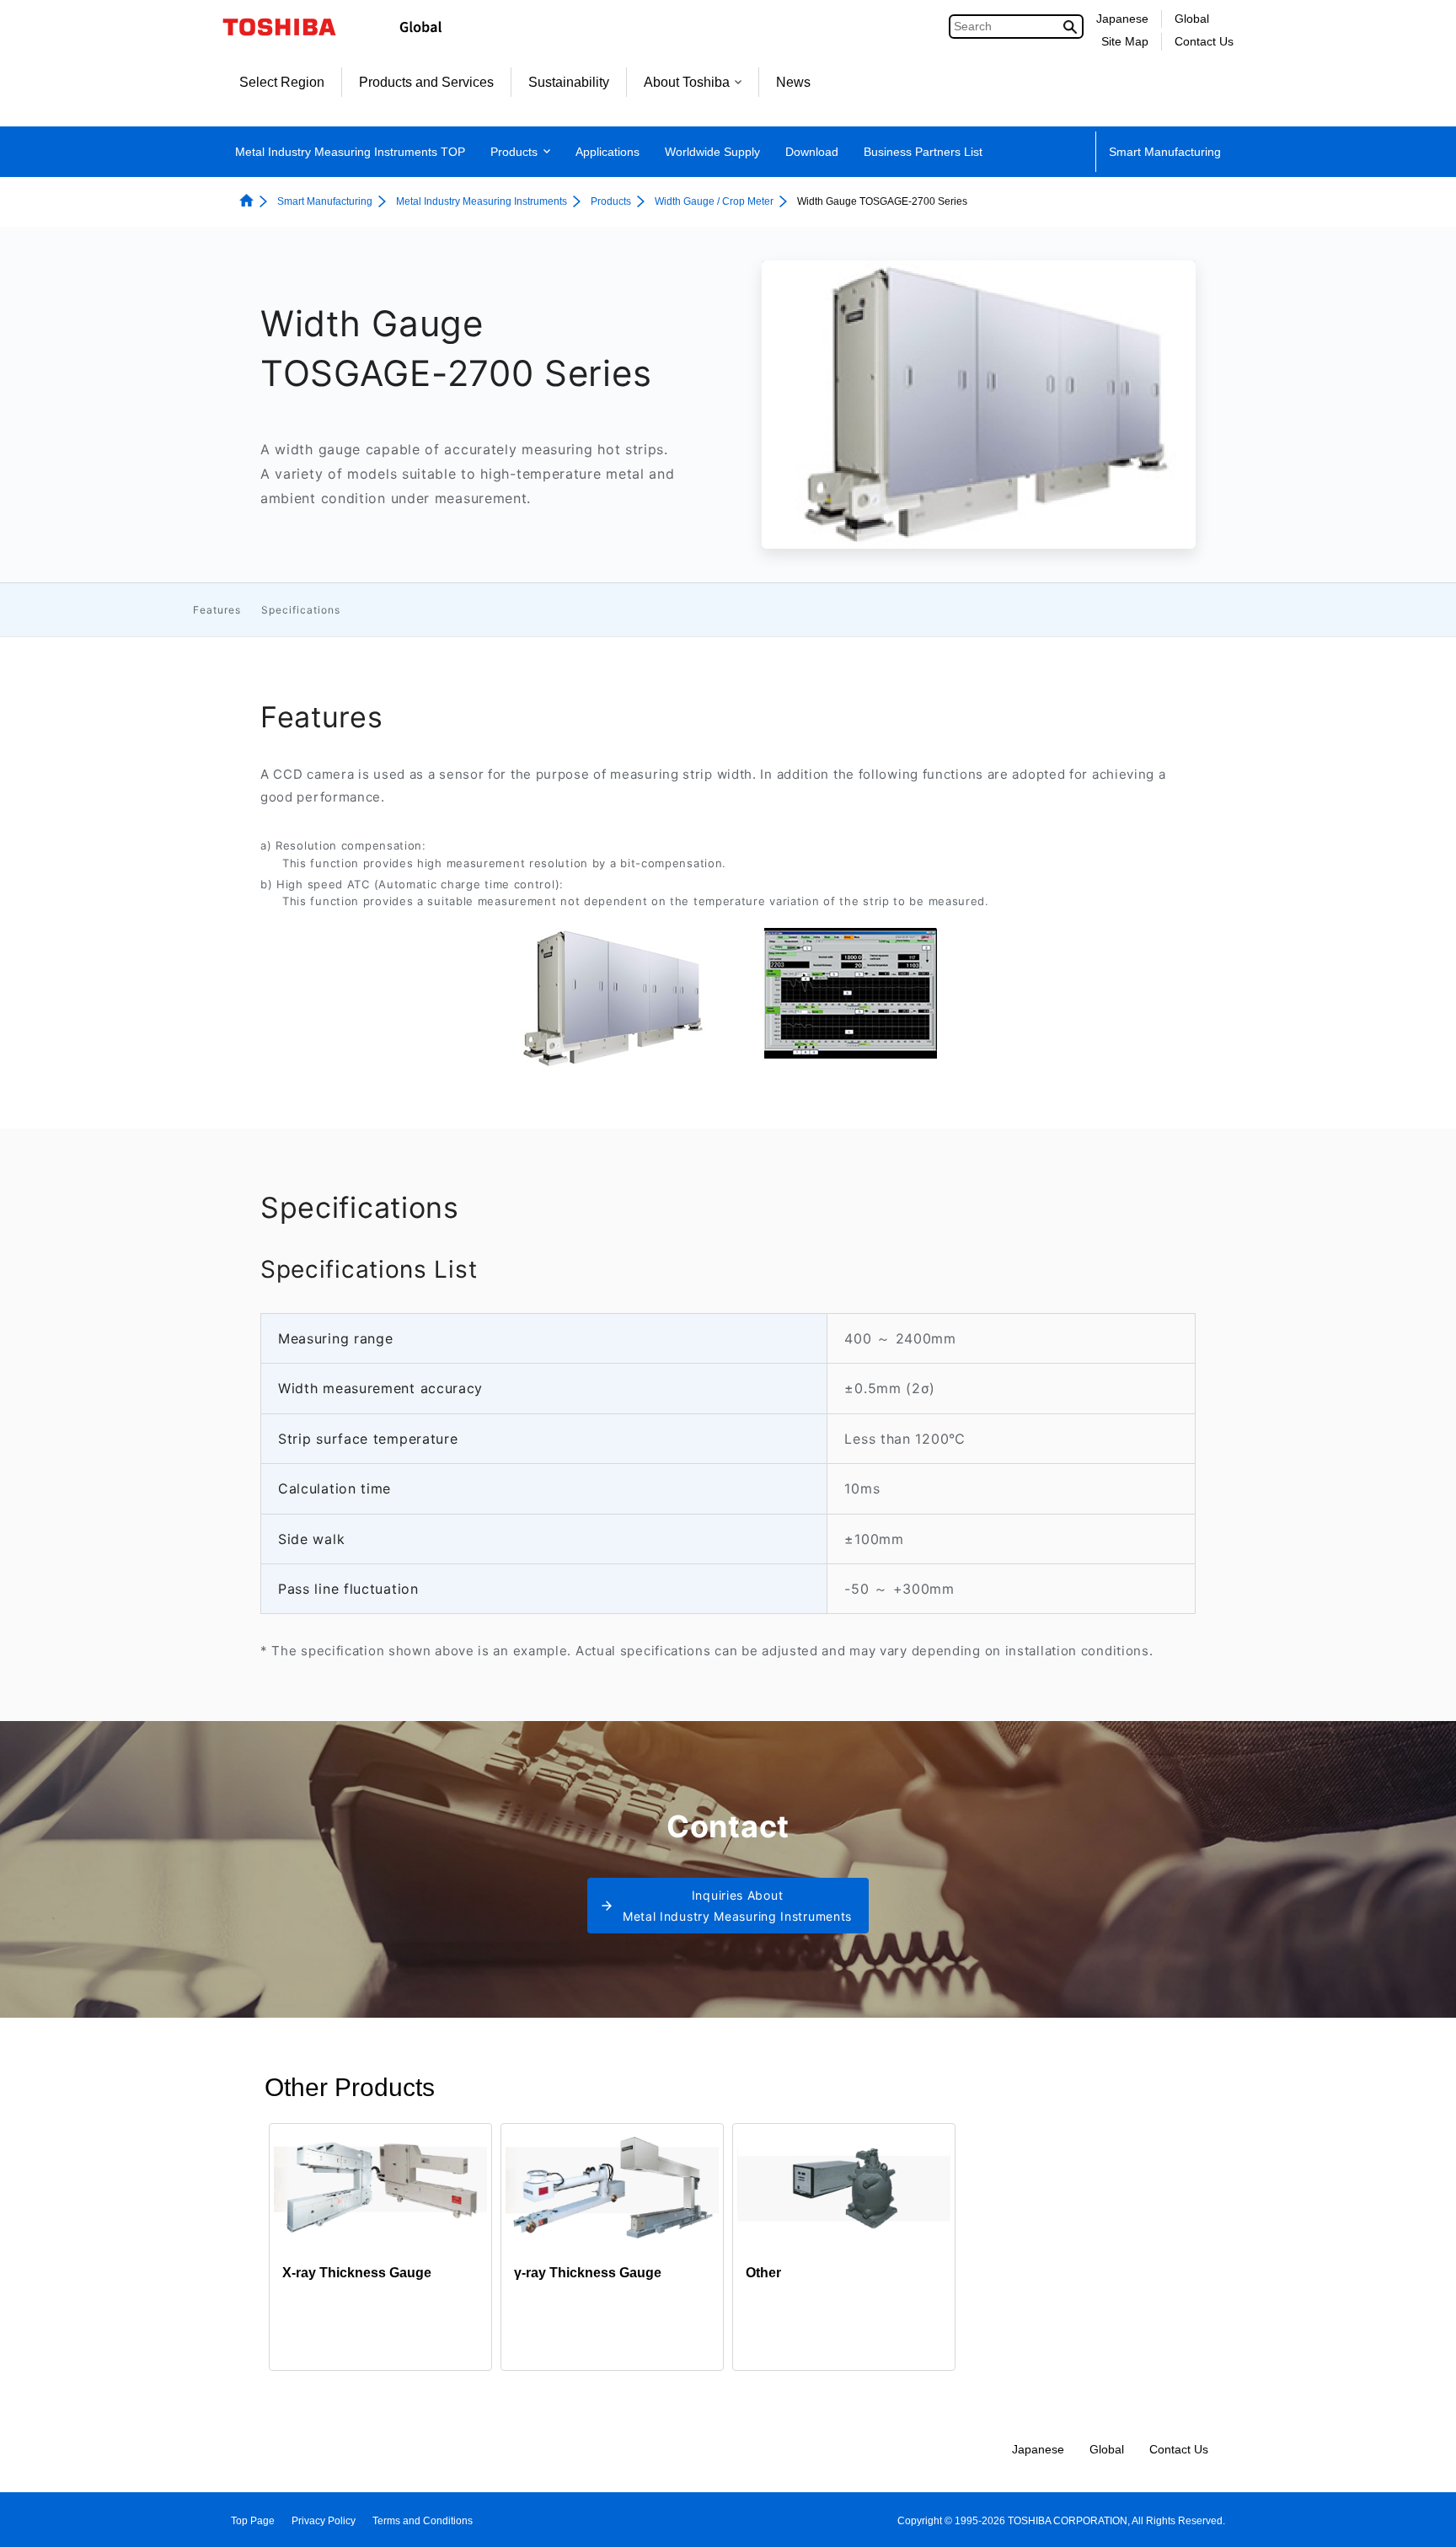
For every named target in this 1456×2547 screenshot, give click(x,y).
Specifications (301, 610)
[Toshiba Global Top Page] (290, 27)
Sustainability (569, 82)
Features (217, 610)
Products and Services (426, 82)
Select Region (282, 82)
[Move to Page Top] (1419, 2518)
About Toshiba (687, 82)
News (793, 82)
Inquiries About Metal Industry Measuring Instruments (737, 1906)
